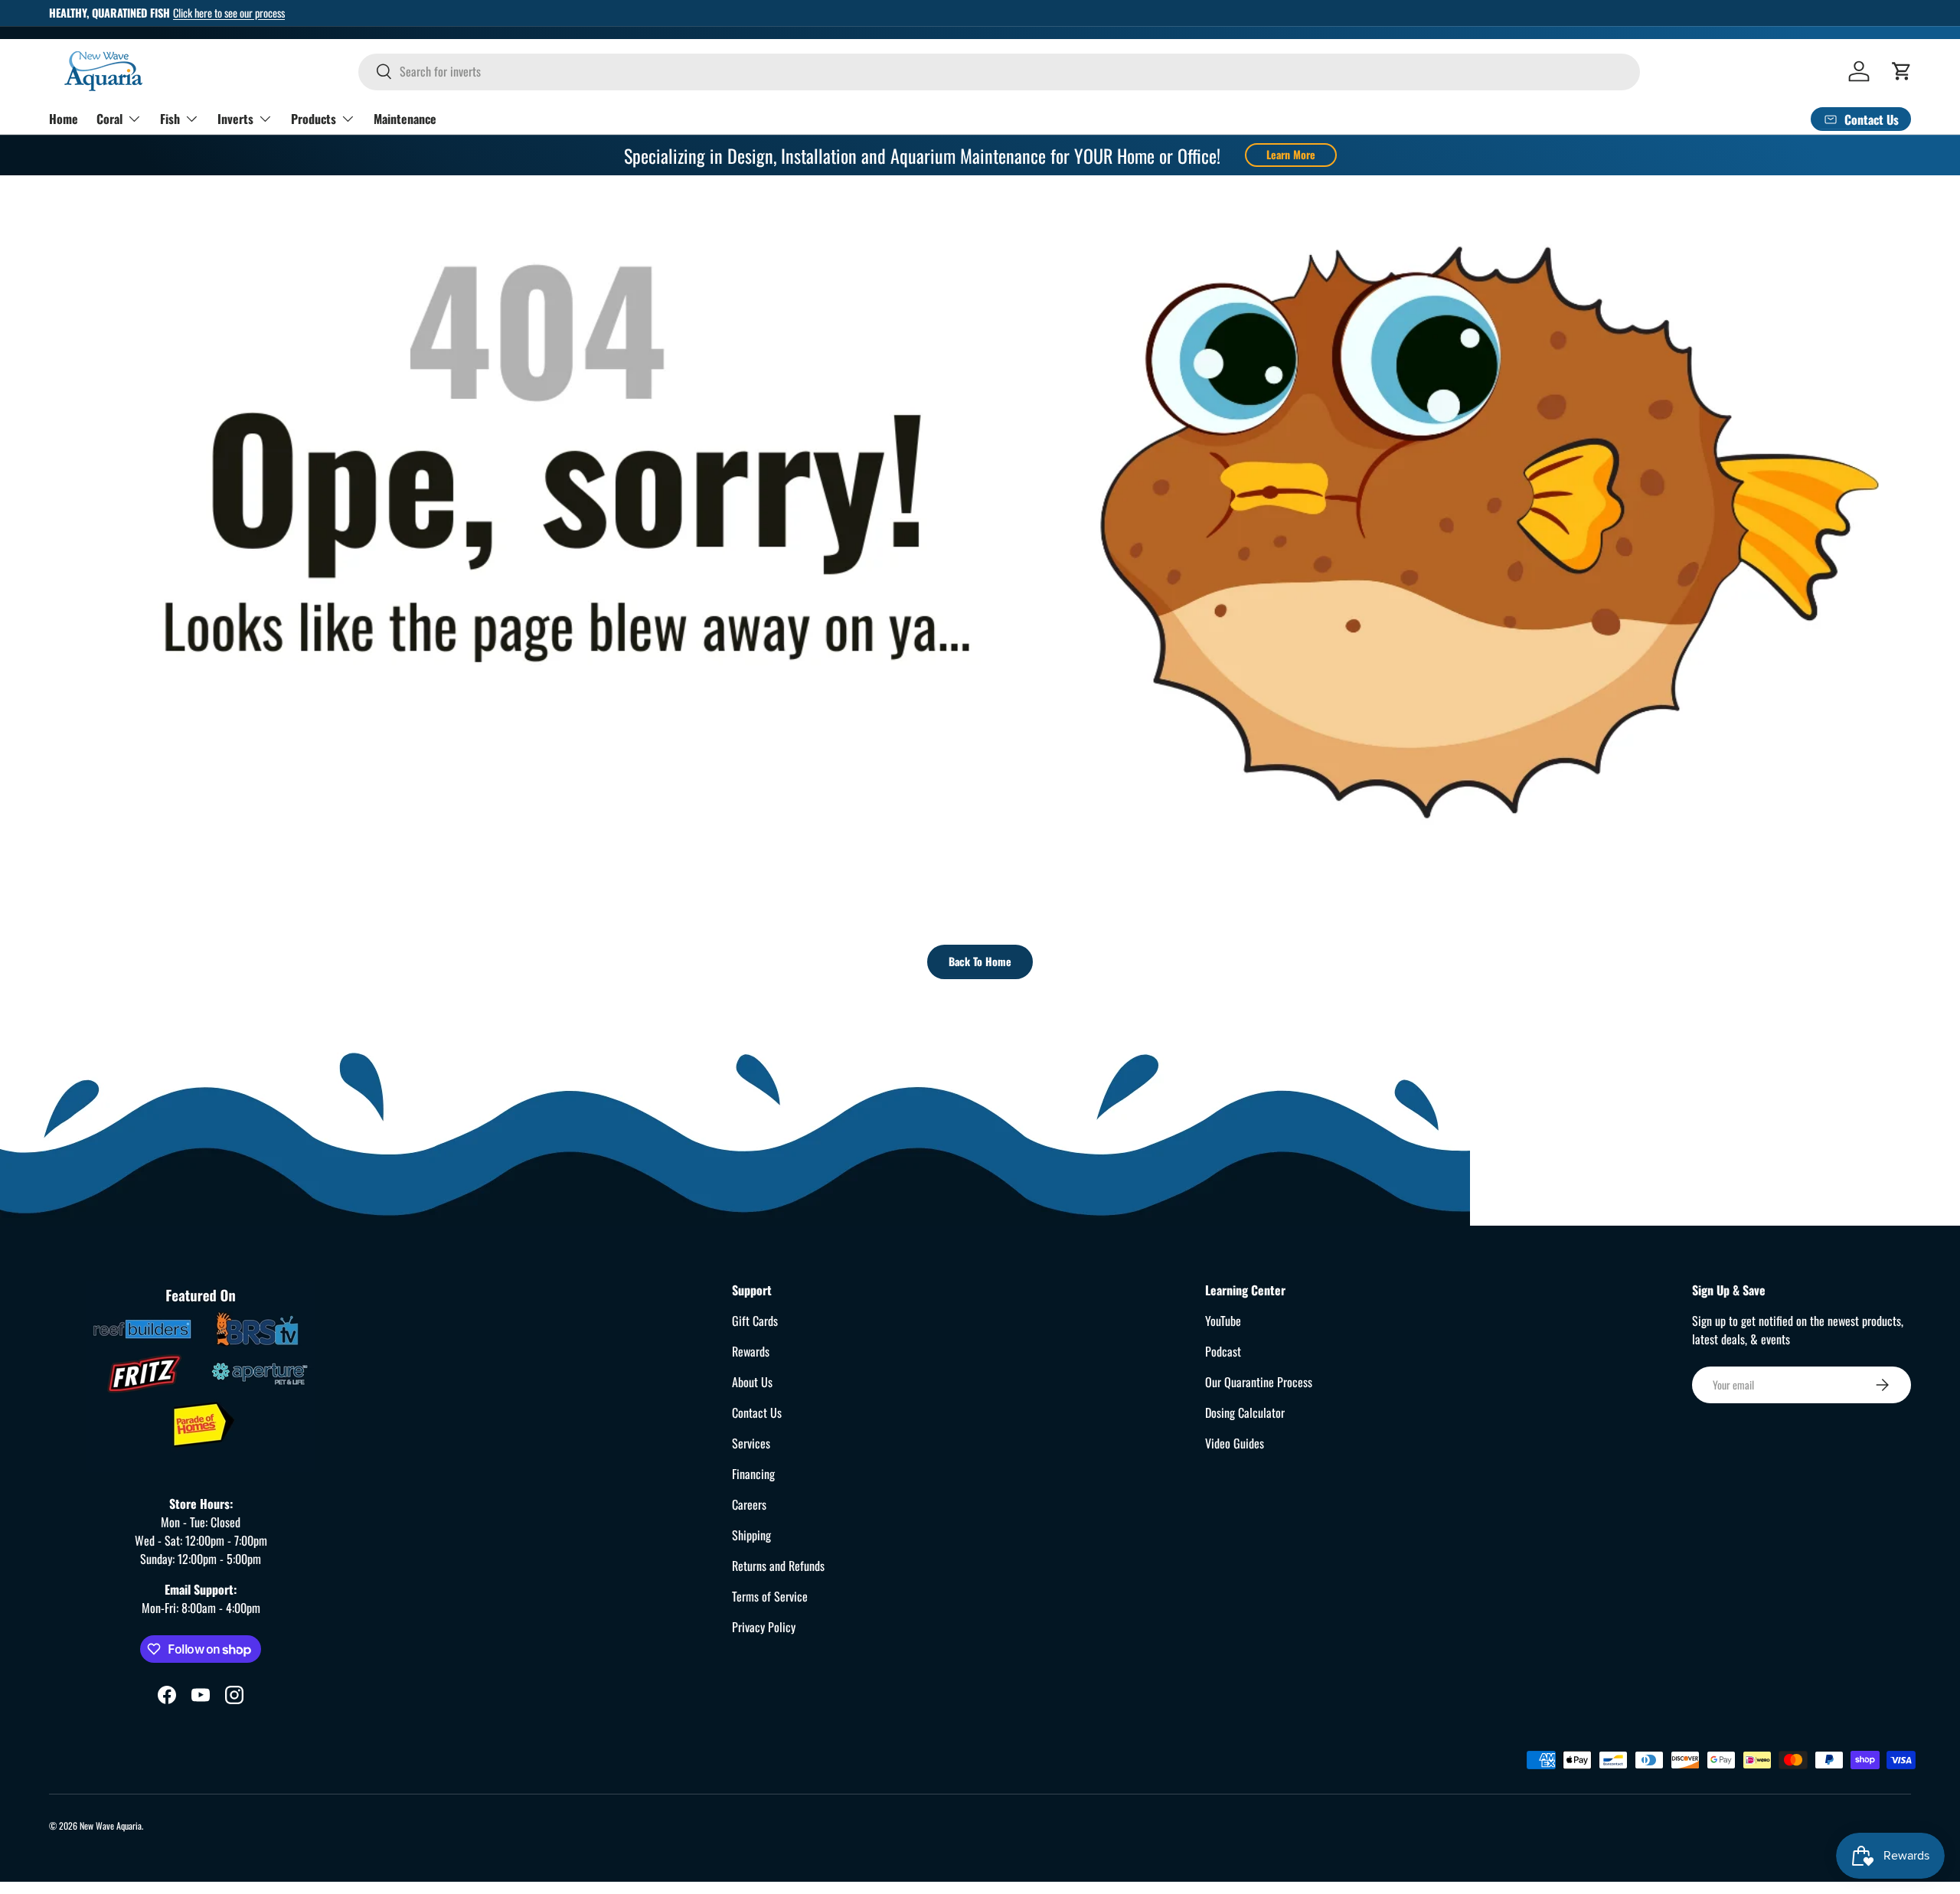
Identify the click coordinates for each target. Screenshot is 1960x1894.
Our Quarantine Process (1259, 1382)
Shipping (751, 1535)
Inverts (235, 118)
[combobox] (999, 71)
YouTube (1223, 1321)
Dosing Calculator (1245, 1412)
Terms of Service (770, 1596)
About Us (752, 1382)
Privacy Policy (764, 1627)
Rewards (751, 1351)
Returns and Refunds (778, 1566)
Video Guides (1235, 1443)
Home (64, 118)
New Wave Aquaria (111, 1825)
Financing (753, 1474)
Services (751, 1443)
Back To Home (980, 961)
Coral (109, 118)
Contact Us (757, 1412)
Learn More (1291, 154)
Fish (170, 118)
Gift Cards (755, 1321)
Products (314, 118)
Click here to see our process (229, 13)
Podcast (1223, 1351)
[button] (1902, 71)
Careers (749, 1504)
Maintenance (405, 118)
